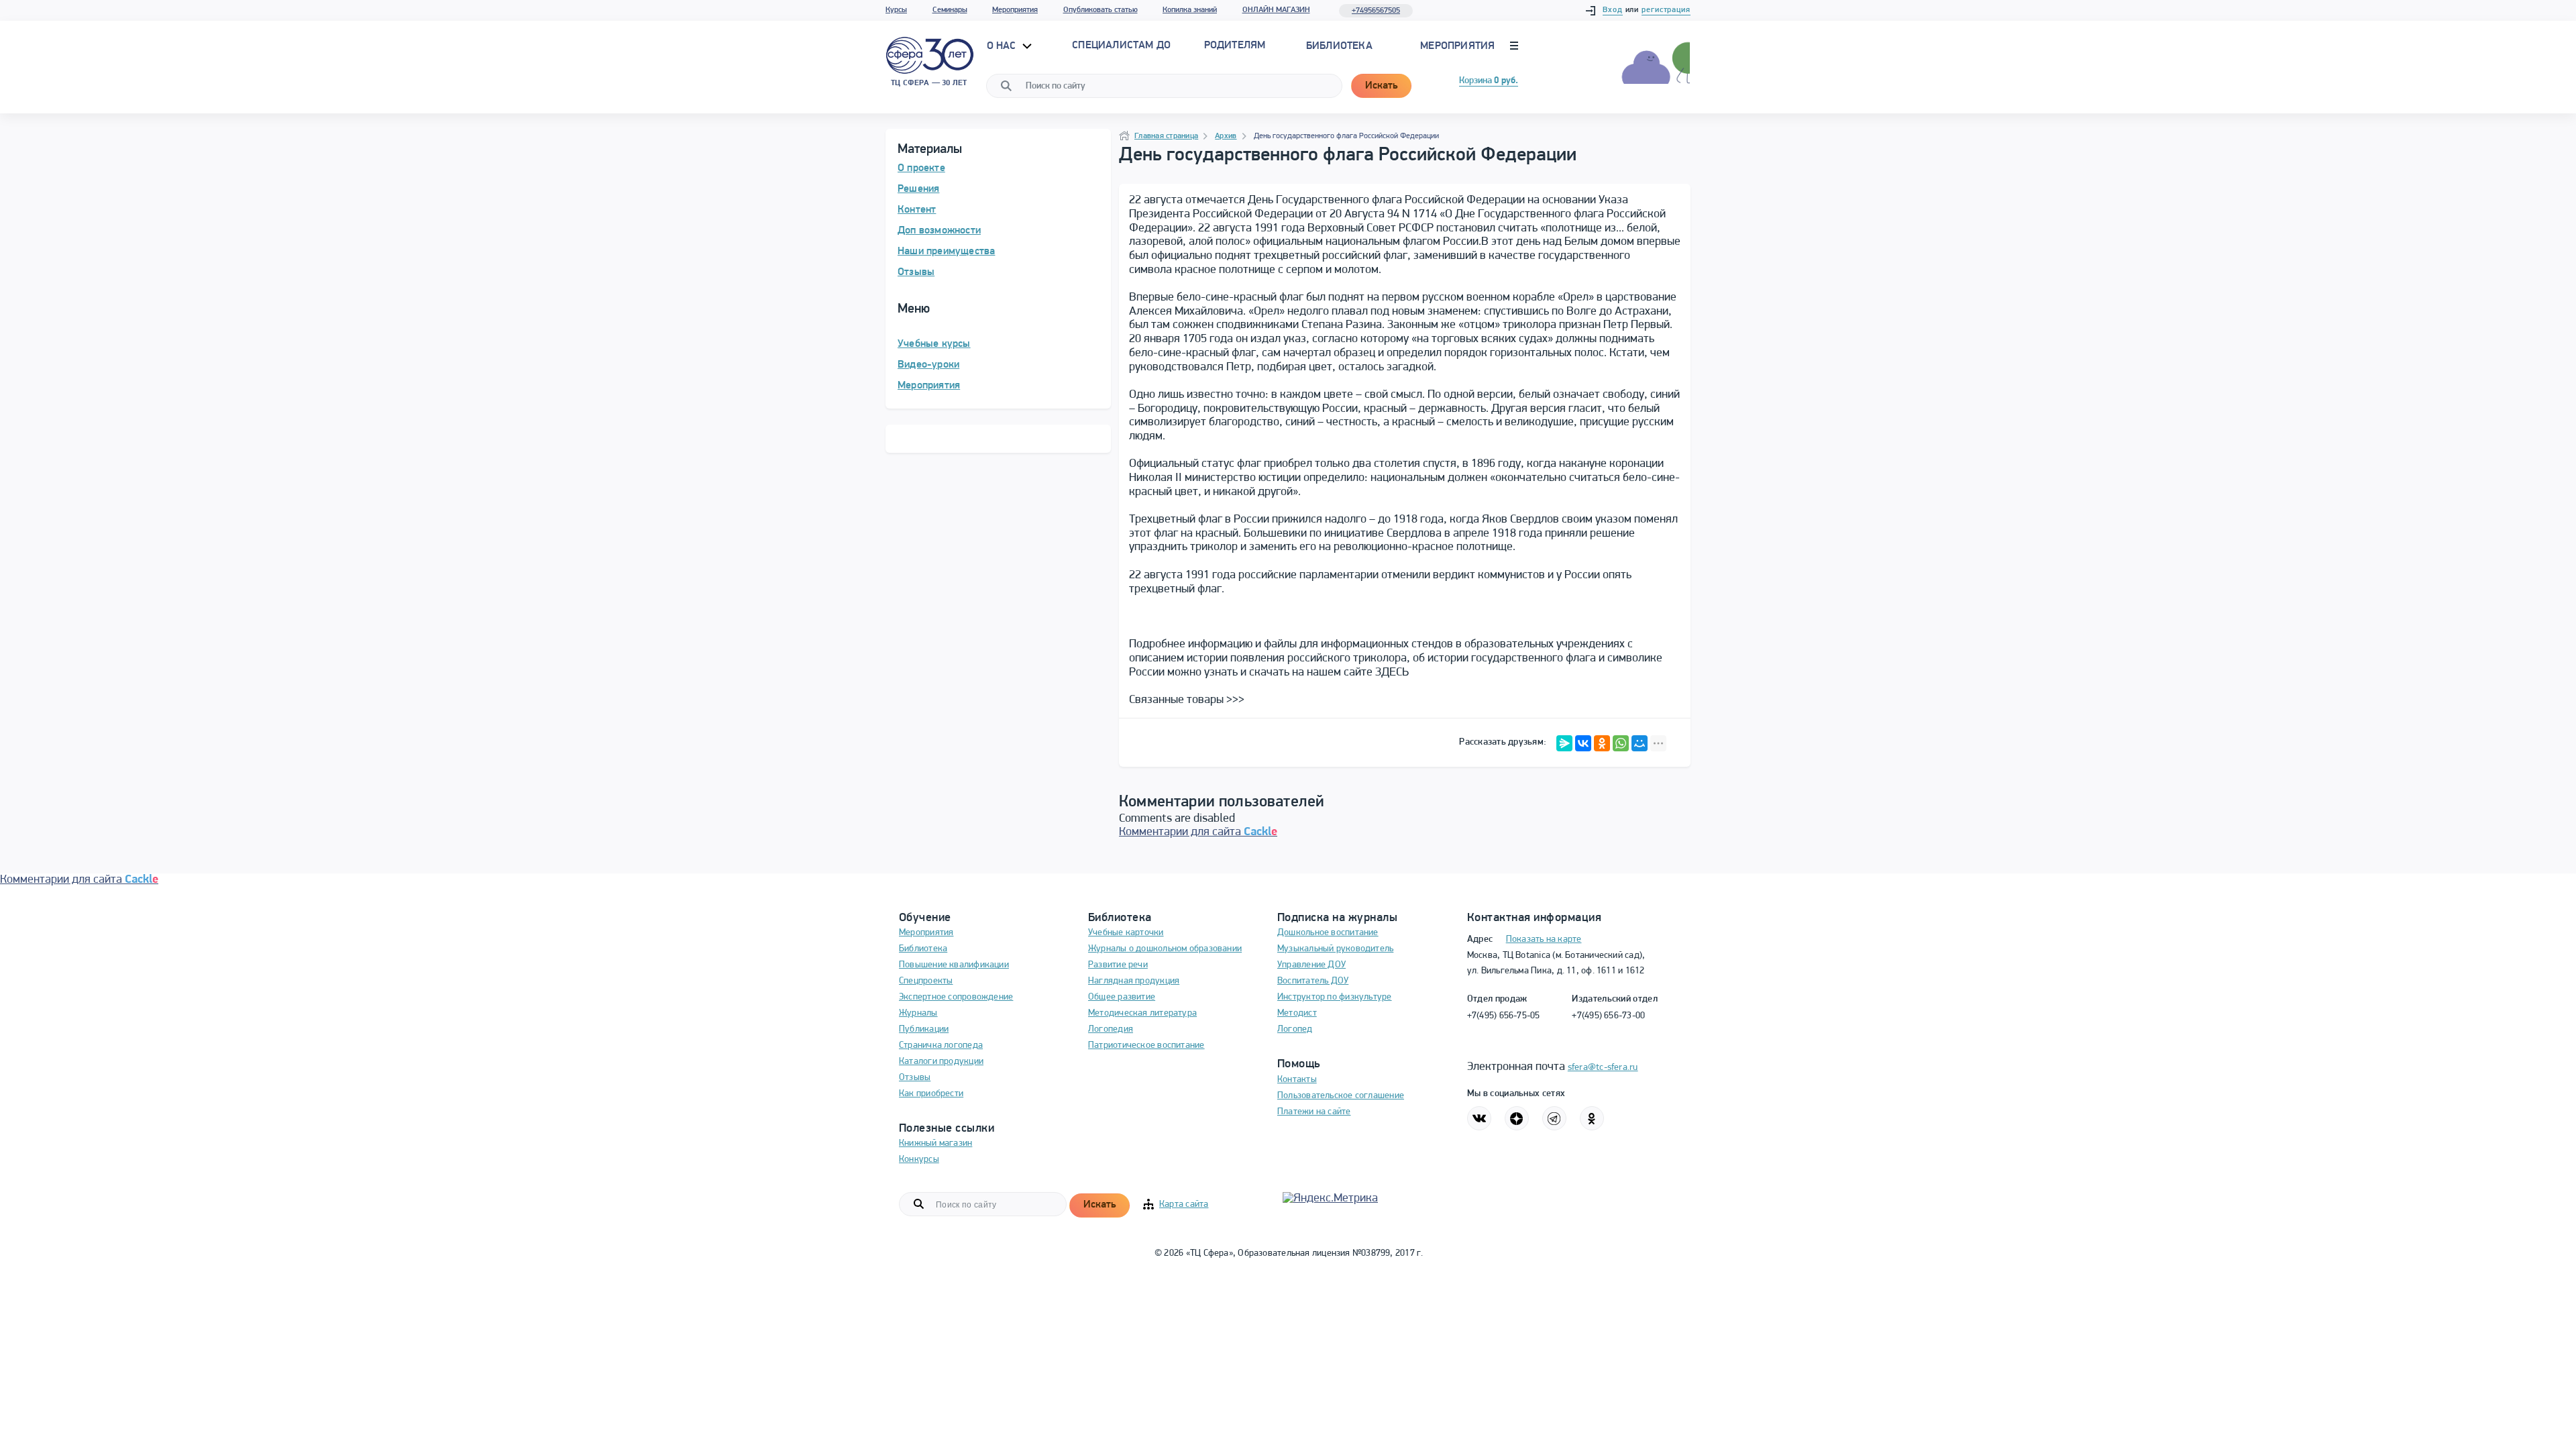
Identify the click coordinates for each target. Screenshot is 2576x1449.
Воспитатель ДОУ (1313, 981)
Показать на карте (1544, 940)
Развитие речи (1118, 965)
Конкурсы (919, 1160)
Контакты (1297, 1080)
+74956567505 (1376, 11)
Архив (1226, 136)
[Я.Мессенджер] (1564, 743)
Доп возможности (939, 231)
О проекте (921, 168)
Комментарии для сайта (1198, 833)
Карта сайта (1184, 1204)
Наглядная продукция (1134, 981)
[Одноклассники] (1602, 743)
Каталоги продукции (941, 1062)
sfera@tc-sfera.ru (1603, 1068)
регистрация (1666, 10)
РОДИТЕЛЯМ (1235, 46)
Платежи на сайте (1314, 1112)
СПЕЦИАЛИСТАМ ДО (1121, 46)
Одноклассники (1592, 1118)
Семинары (950, 10)
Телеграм (1554, 1118)
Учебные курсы (934, 344)
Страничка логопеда (941, 1045)
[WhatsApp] (1621, 743)
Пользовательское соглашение (1341, 1096)
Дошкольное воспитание (1328, 933)
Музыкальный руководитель (1335, 949)
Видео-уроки (928, 365)
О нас (1003, 46)
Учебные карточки (1126, 933)
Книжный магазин (935, 1143)
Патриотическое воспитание (1146, 1045)
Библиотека (1339, 46)
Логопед (1295, 1029)
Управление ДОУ (1311, 965)
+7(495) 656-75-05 (1504, 1016)
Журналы (918, 1013)
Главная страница (1166, 136)
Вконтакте (1479, 1118)
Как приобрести (931, 1094)
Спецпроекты (926, 981)
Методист (1297, 1013)
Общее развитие (1122, 997)
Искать (1381, 86)
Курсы (896, 10)
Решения (918, 189)
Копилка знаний (1190, 10)
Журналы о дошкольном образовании (1165, 949)
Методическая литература (1142, 1013)
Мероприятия (1015, 10)
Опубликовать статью (1101, 10)
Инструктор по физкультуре (1335, 997)
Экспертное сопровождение (956, 997)
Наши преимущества (946, 252)
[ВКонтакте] (1583, 743)
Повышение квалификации (954, 965)
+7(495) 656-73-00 (1608, 1016)
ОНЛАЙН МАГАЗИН (1276, 10)
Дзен (1517, 1118)
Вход (1613, 10)
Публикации (924, 1029)
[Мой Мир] (1640, 743)
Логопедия (1111, 1029)
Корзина (1489, 81)
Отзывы (916, 272)
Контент (917, 210)
